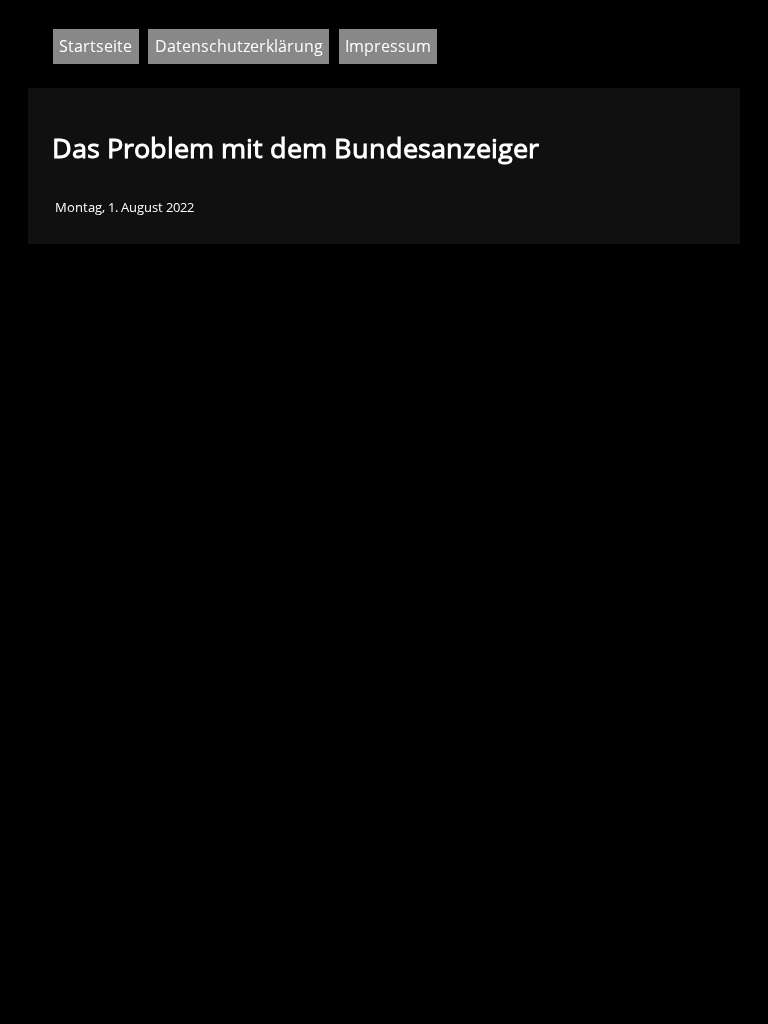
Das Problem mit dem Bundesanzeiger (295, 148)
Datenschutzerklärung (239, 46)
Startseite (95, 46)
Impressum (388, 46)
